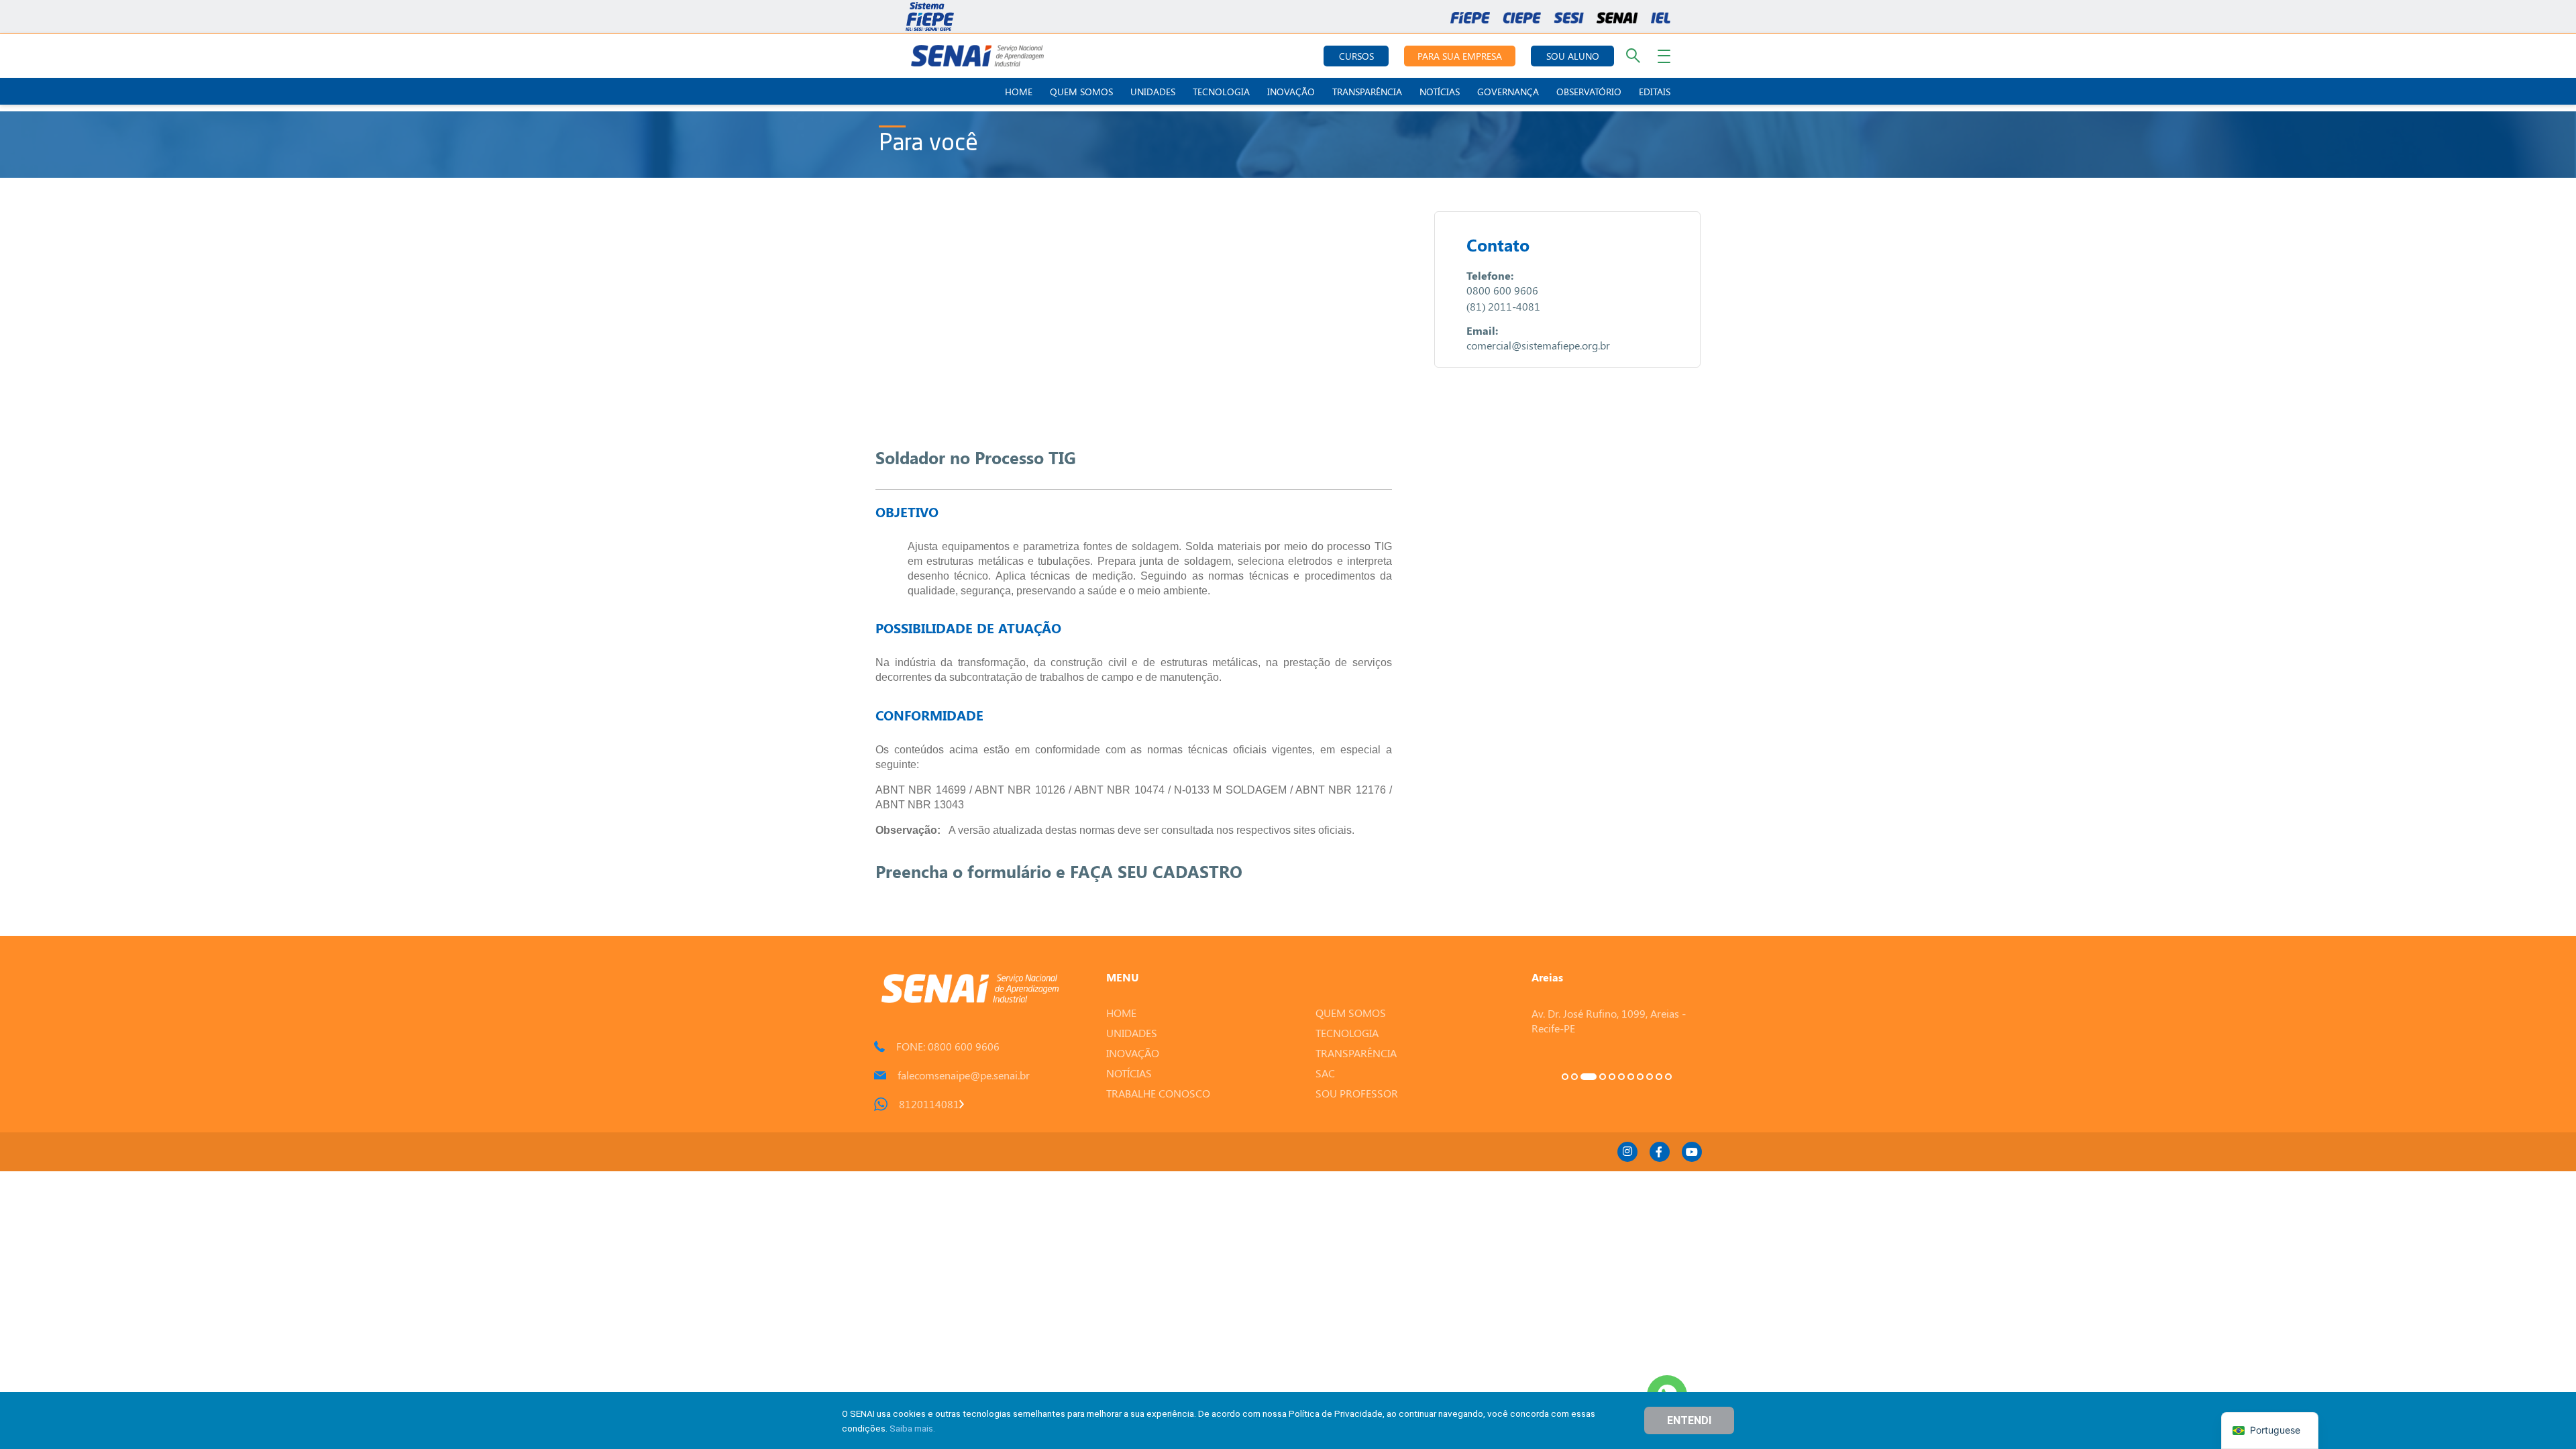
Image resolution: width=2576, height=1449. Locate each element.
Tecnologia (1221, 92)
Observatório (1589, 92)
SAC (1325, 1073)
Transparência (1367, 92)
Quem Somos (1081, 92)
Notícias (1440, 92)
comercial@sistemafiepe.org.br (1538, 345)
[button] (1565, 1077)
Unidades (1153, 92)
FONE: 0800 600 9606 (948, 1046)
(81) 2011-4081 (1503, 306)
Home (1019, 92)
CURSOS (1356, 56)
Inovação (1291, 92)
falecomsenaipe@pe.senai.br (964, 1075)
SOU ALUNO (1573, 56)
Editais (1655, 92)
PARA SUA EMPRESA (1460, 56)
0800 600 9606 (1502, 290)
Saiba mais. (912, 1428)
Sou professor (1357, 1093)
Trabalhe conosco (1158, 1093)
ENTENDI (1689, 1420)
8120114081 (929, 1104)
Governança (1508, 92)
